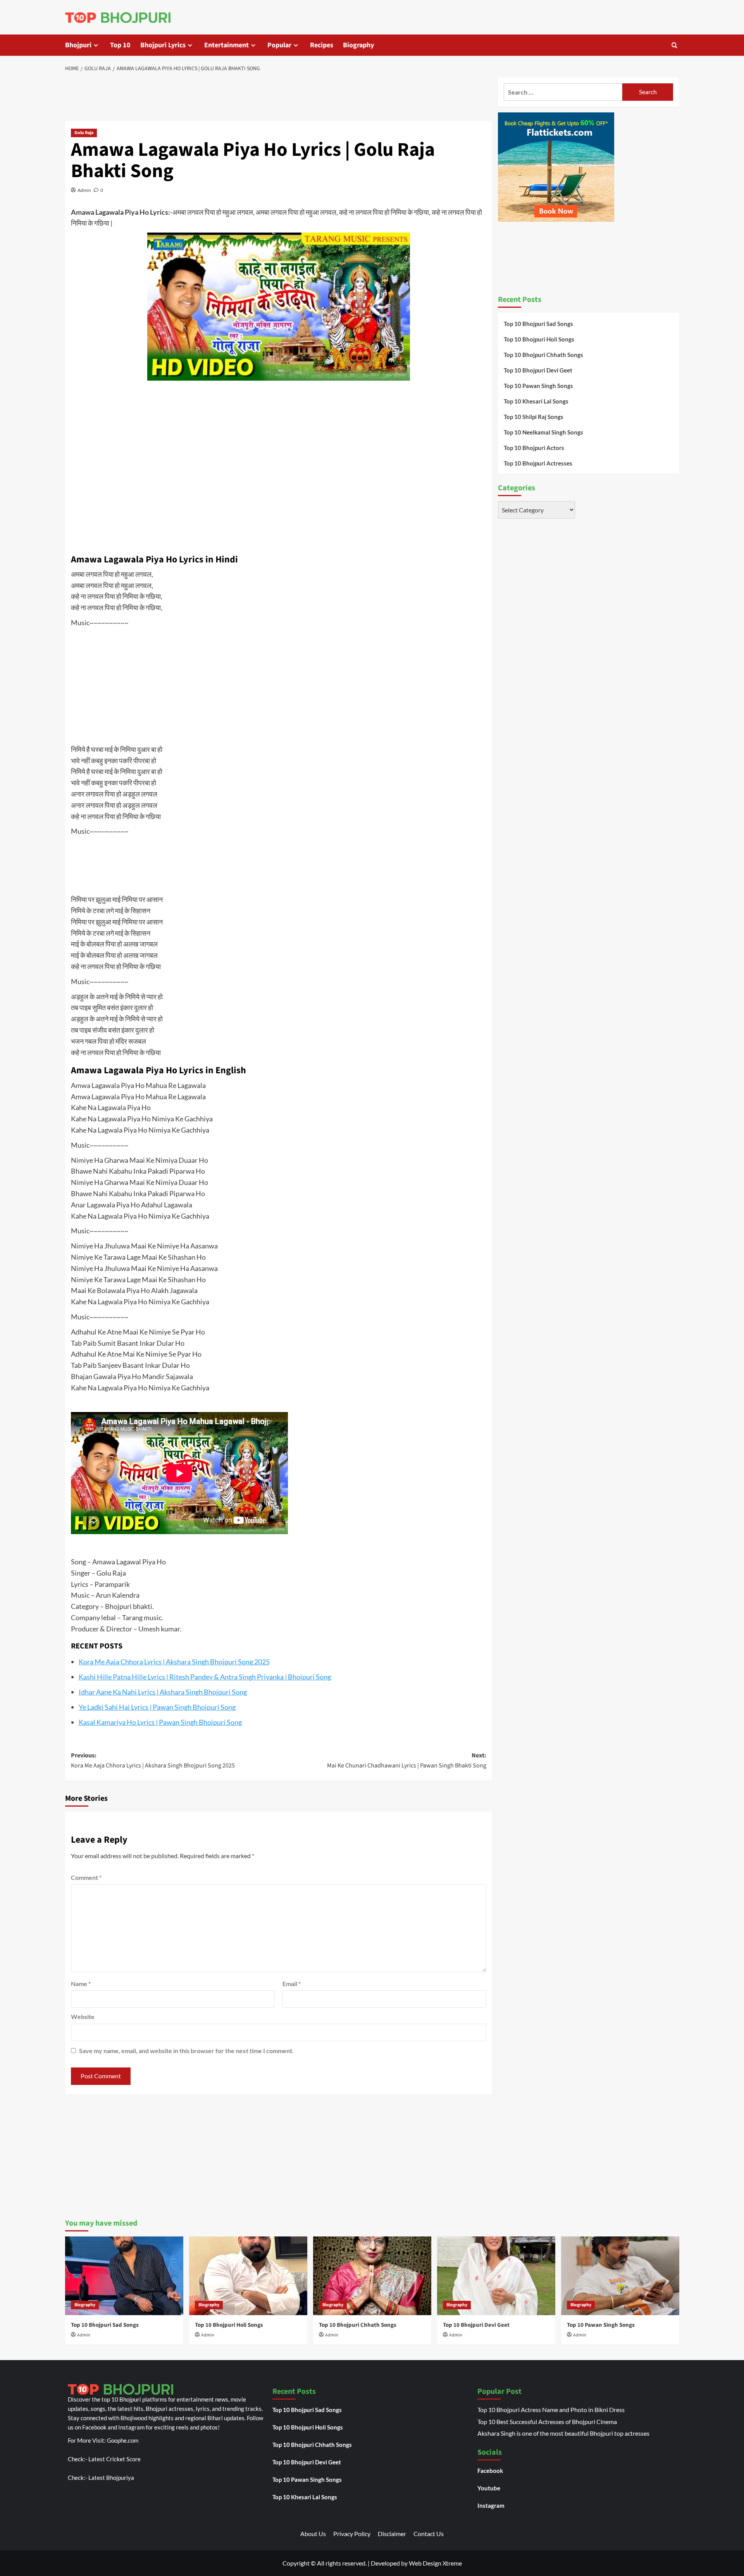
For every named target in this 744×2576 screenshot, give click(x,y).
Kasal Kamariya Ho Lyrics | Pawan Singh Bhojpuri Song (160, 1722)
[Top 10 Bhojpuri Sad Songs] (124, 2276)
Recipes (322, 45)
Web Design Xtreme (435, 2563)
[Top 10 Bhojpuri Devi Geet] (496, 2276)
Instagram (491, 2505)
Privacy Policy (352, 2534)
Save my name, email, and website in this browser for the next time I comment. (186, 2051)
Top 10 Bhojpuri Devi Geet (538, 370)
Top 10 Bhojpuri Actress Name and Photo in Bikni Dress (551, 2410)
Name (81, 1984)
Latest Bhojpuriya (111, 2478)
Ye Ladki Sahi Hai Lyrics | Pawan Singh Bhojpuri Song (157, 1707)
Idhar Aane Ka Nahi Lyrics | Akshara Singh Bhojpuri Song (163, 1692)
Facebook (490, 2471)
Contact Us (429, 2534)
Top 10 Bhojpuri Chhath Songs (543, 355)
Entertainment (226, 45)
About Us (313, 2534)
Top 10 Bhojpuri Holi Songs (539, 339)
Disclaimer (392, 2534)
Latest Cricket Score (115, 2459)
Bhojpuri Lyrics (163, 45)
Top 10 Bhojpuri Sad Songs (538, 324)
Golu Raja (84, 133)
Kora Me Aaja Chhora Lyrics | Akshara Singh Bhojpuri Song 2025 (174, 1662)
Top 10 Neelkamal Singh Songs (543, 432)
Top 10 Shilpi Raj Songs (534, 417)
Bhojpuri (78, 45)
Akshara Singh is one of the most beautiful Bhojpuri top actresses (563, 2433)
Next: (407, 1760)
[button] (674, 45)
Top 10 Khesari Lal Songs (536, 401)
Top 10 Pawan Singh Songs (538, 386)
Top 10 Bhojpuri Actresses (538, 463)
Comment (86, 1877)
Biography (358, 45)
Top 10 (120, 45)
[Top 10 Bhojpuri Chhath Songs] (372, 2276)
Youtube (489, 2488)
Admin (84, 190)
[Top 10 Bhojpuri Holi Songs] (248, 2276)
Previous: (153, 1760)
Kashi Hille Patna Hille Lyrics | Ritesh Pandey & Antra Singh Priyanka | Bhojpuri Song (205, 1677)
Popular (279, 45)
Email (292, 1984)
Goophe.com (123, 2440)
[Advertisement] (279, 98)
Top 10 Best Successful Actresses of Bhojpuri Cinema (547, 2422)
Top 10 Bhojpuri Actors (534, 448)
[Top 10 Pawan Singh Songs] (620, 2276)
